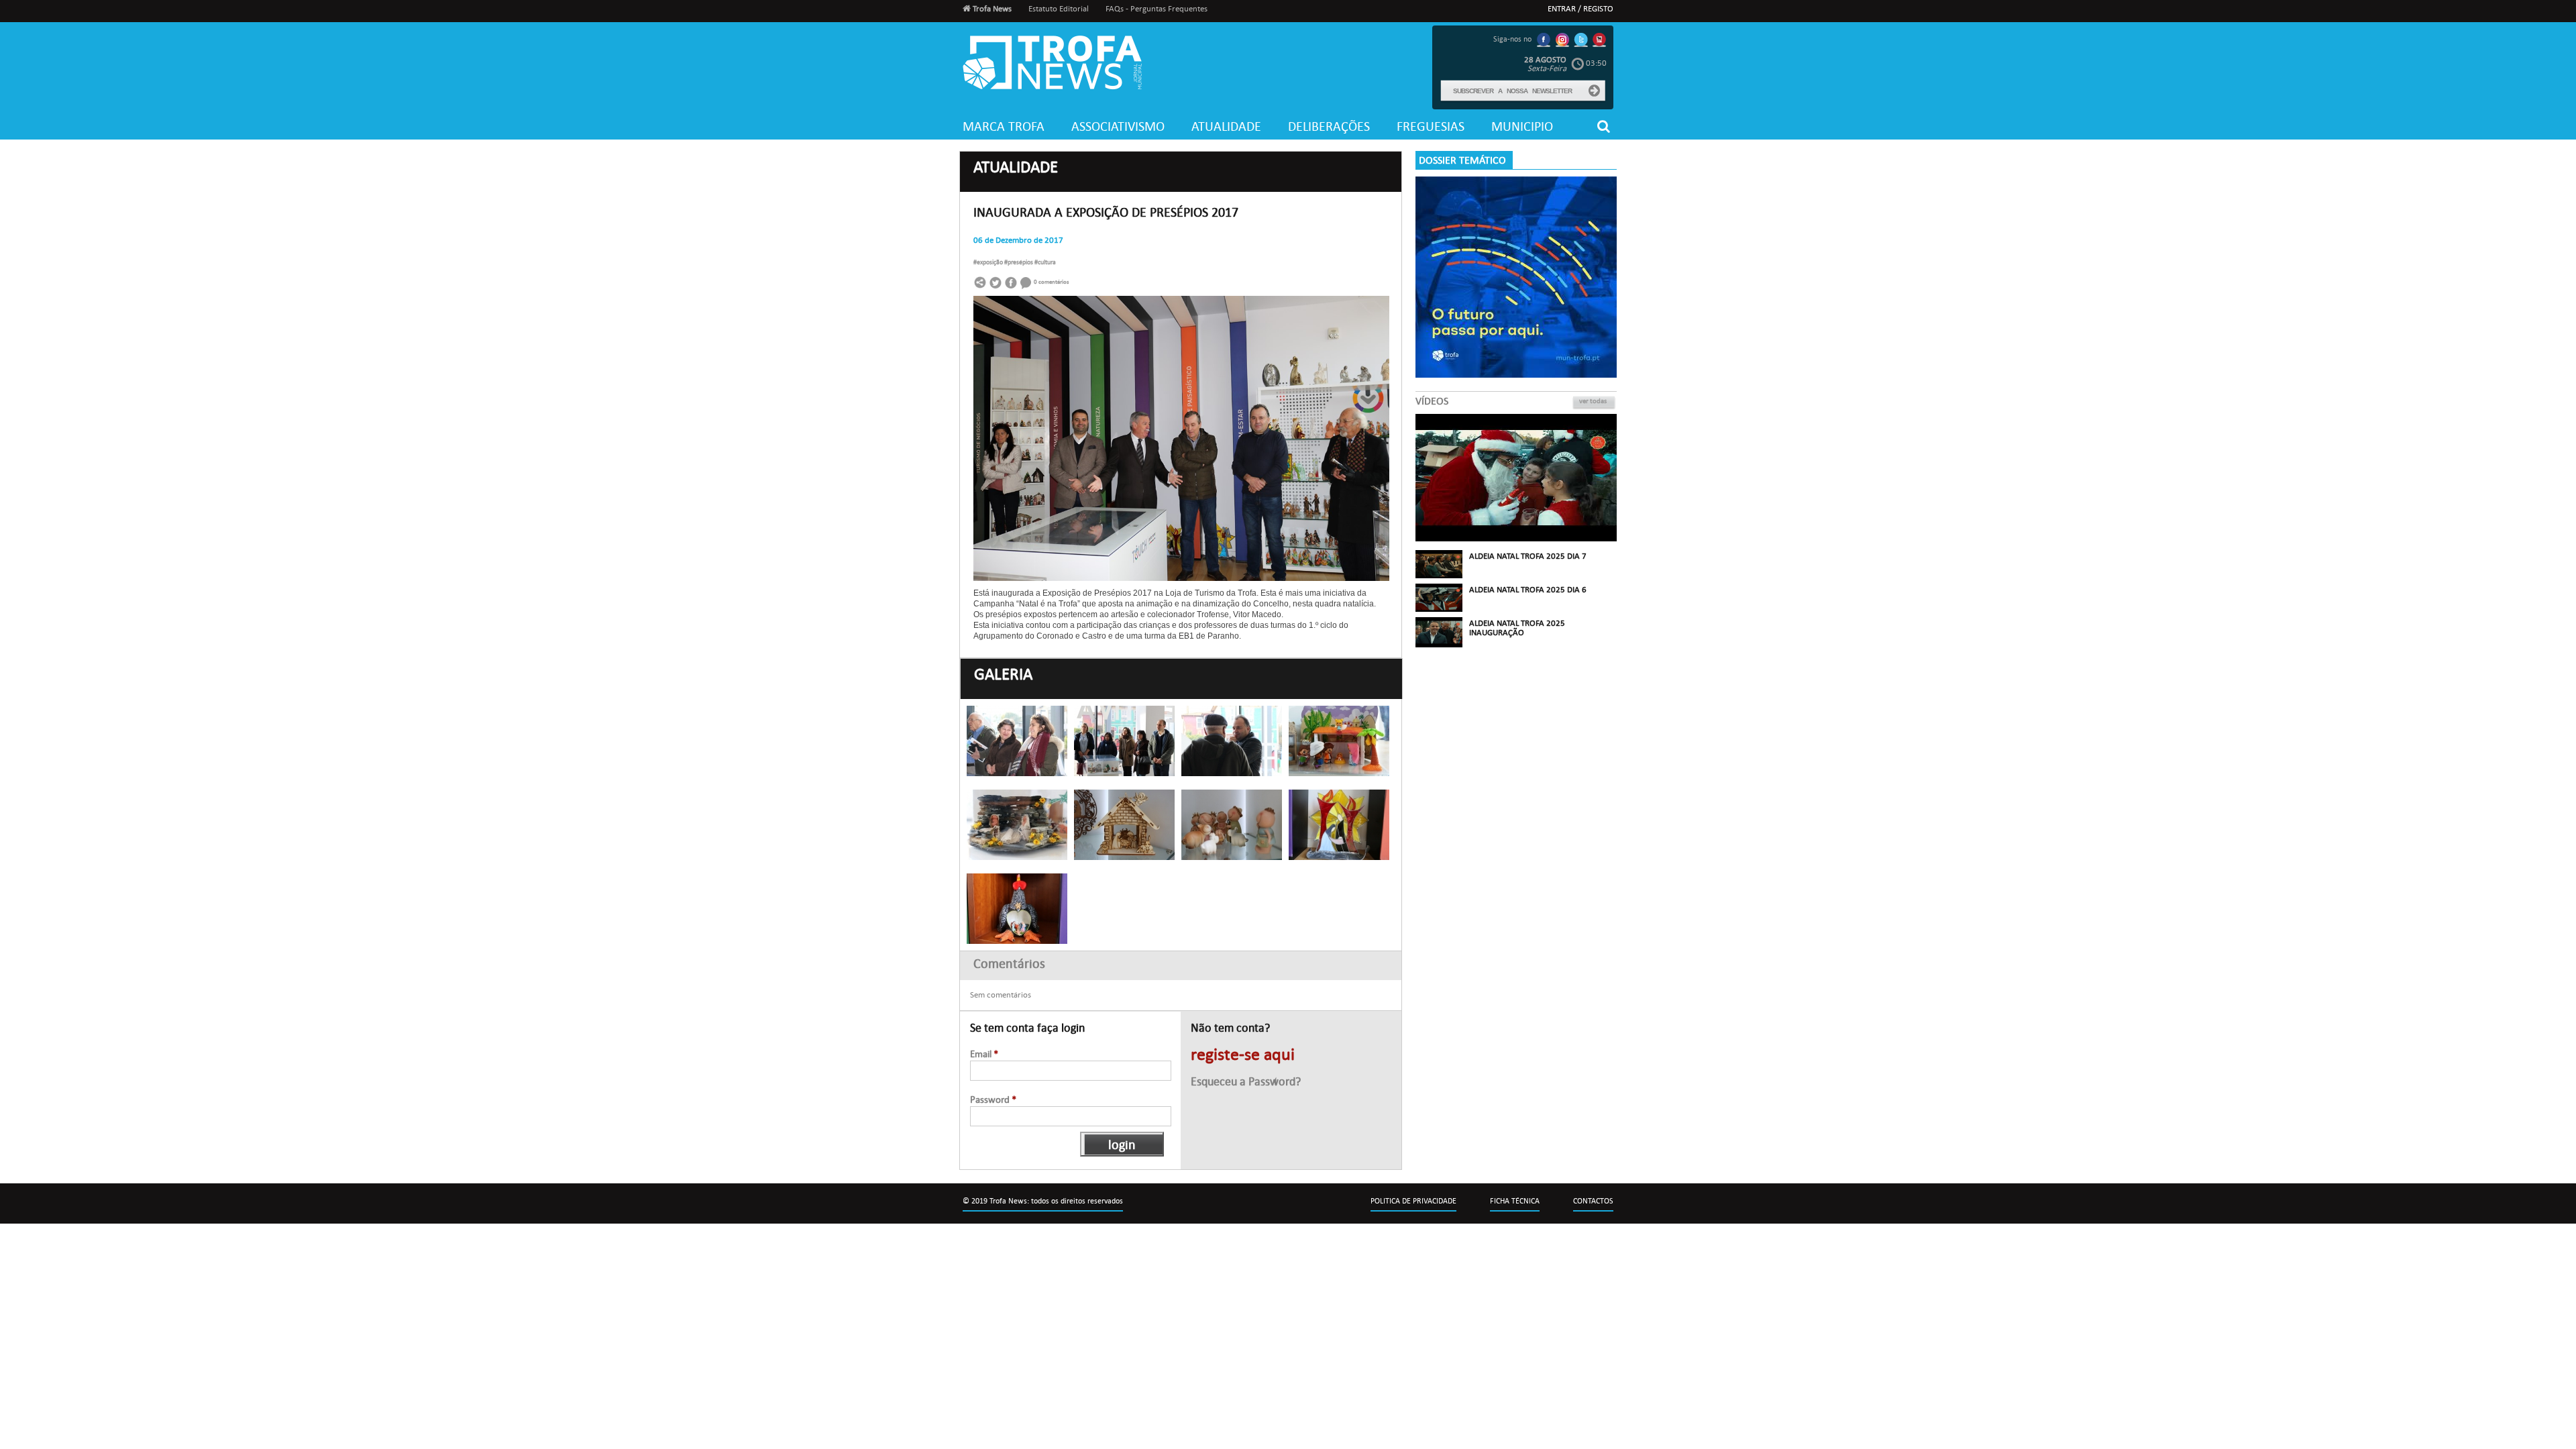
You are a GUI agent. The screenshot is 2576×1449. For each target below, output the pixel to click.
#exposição (989, 262)
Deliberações (1329, 126)
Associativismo (1118, 126)
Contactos (1593, 1201)
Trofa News (991, 9)
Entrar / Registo (1580, 9)
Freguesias (1431, 126)
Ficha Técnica (1515, 1201)
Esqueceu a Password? (1246, 1082)
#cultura (1045, 262)
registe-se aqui (1243, 1055)
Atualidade (1226, 126)
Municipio (1522, 126)
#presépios (1019, 262)
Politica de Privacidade (1413, 1201)
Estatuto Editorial (1059, 9)
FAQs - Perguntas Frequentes (1157, 9)
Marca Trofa (1004, 126)
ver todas (1593, 401)
